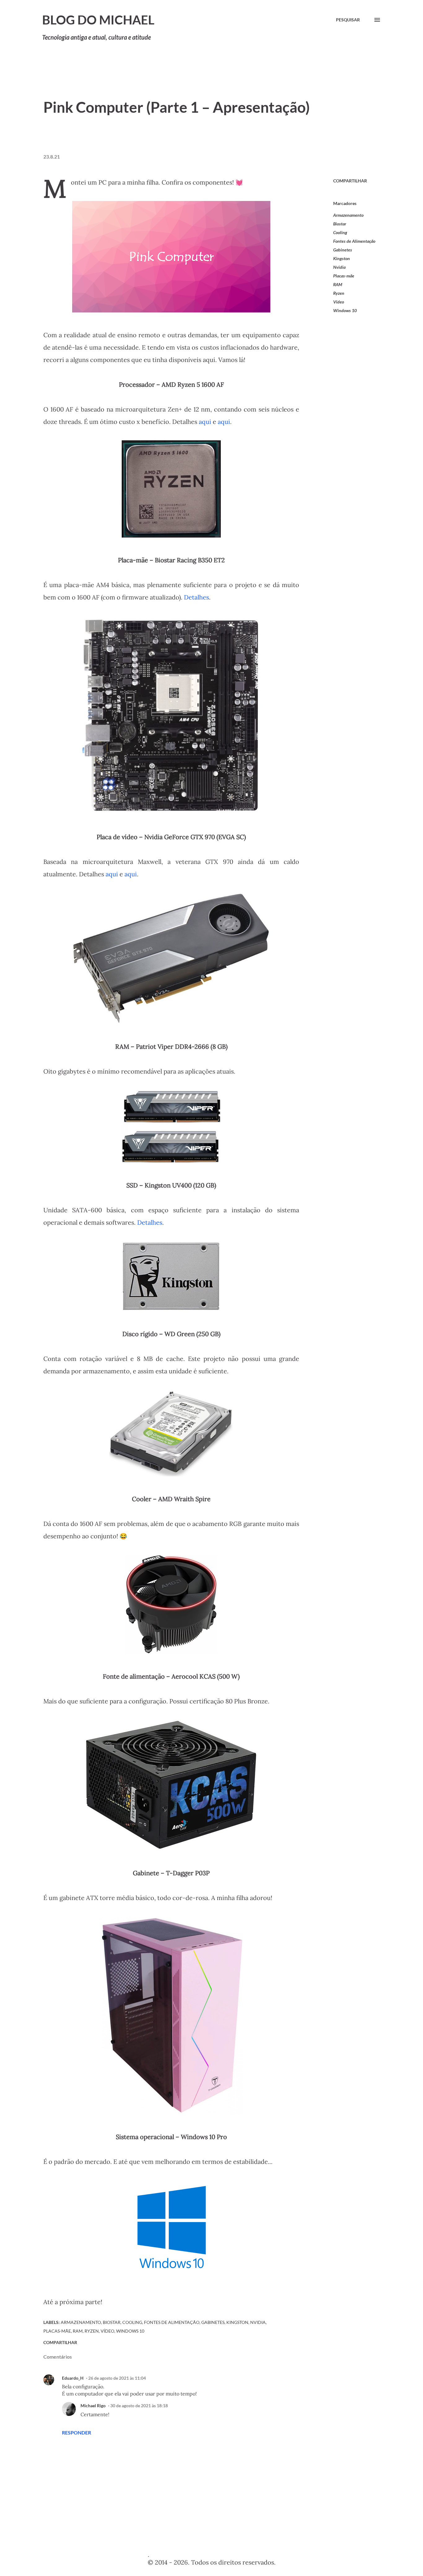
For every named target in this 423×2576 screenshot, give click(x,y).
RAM (338, 284)
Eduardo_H (73, 2378)
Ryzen (339, 293)
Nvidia (339, 267)
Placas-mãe (344, 276)
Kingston (342, 258)
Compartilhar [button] (350, 181)
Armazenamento (348, 215)
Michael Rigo (93, 2406)
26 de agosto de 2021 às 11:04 (117, 2378)
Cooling (340, 232)
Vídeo (339, 302)
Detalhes (196, 597)
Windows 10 (345, 310)
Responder (76, 2432)
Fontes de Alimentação (354, 241)
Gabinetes (343, 250)
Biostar (340, 224)
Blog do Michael (98, 20)
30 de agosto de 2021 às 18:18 (139, 2406)
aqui (205, 422)
